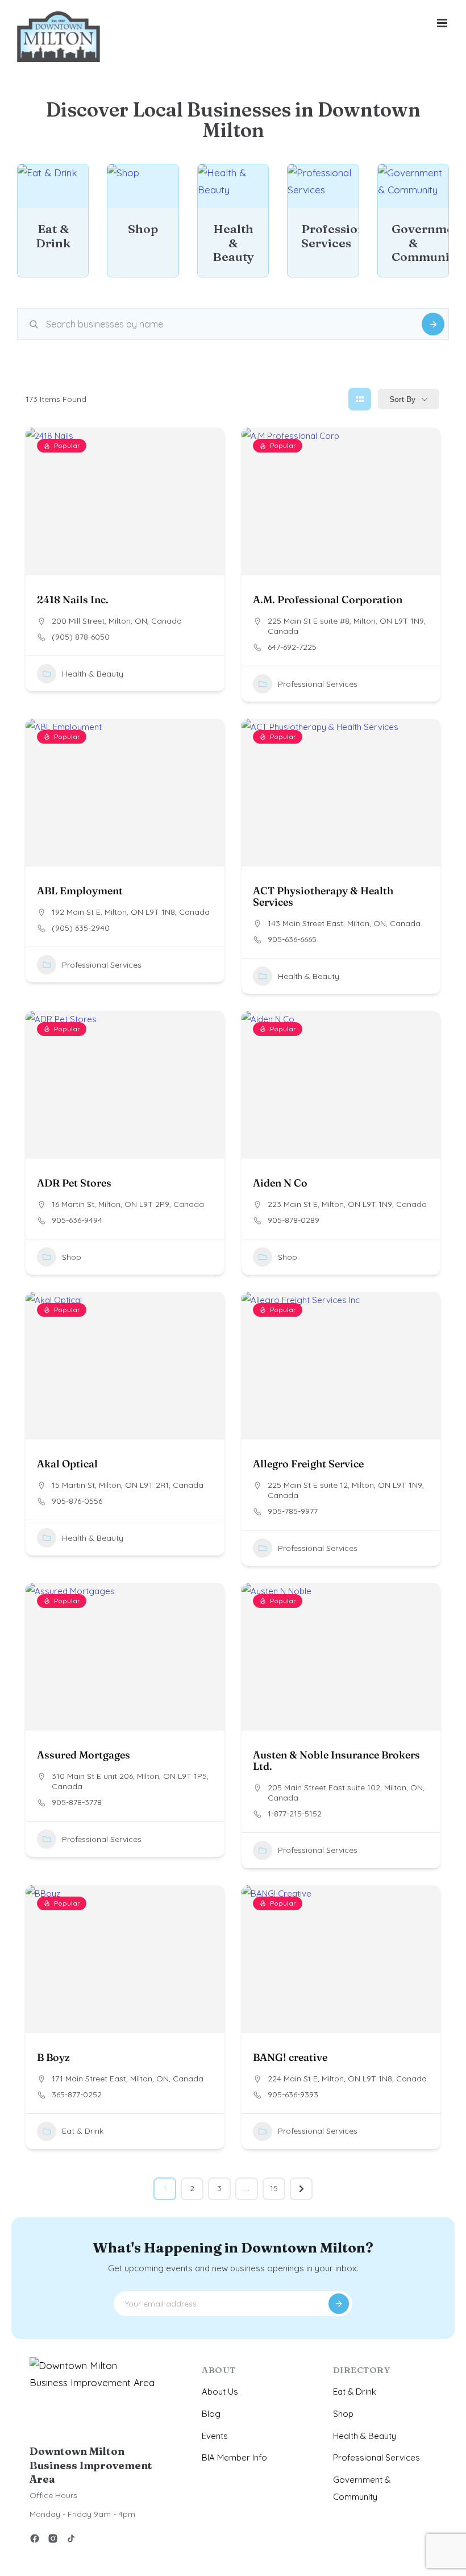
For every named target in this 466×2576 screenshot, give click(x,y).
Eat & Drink (83, 2131)
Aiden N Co (280, 1183)
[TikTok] (71, 2540)
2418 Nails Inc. (73, 600)
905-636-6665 (292, 939)
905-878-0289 (294, 1220)
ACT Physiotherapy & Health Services (323, 896)
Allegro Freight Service (308, 1464)
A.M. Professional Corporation (328, 600)
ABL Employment (80, 891)
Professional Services (318, 684)
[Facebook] (35, 2540)
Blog (211, 2414)
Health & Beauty (93, 674)
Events (215, 2436)
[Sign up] (339, 2304)
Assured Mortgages (84, 1755)
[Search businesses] (433, 324)
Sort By (402, 399)
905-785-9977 (293, 1511)
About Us (220, 2392)
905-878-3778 (77, 1802)
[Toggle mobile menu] (443, 23)
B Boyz (53, 2057)
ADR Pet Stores (74, 1183)
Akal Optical (67, 1464)
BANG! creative (290, 2057)
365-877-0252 (77, 2094)
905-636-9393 (293, 2094)
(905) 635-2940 (81, 928)
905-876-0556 (77, 1501)
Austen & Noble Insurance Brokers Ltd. (336, 1760)
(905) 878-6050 (81, 637)
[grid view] (360, 399)
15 (274, 2188)
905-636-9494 (77, 1220)
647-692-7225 (292, 647)
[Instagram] (53, 2540)
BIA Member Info (234, 2457)
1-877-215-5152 (295, 1814)
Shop (72, 1256)
